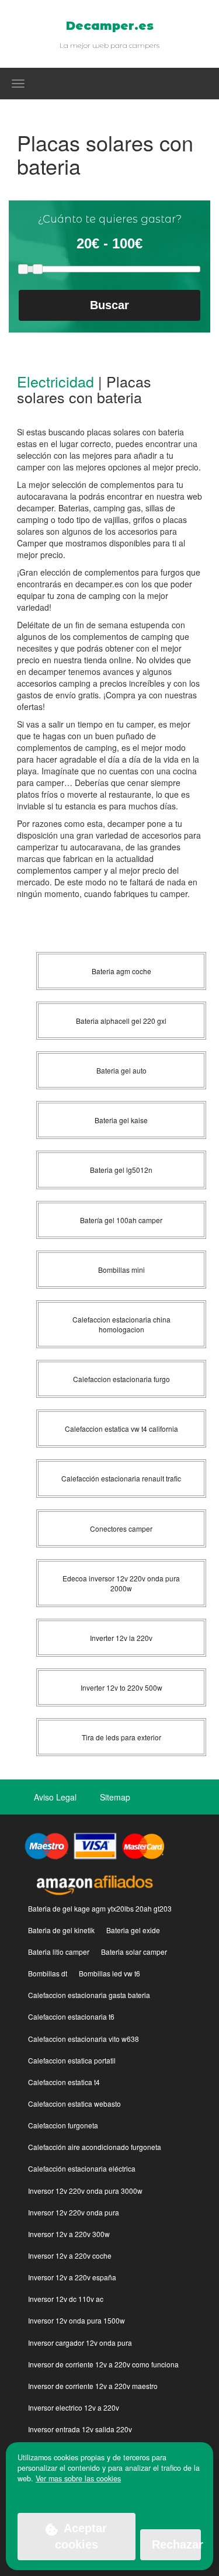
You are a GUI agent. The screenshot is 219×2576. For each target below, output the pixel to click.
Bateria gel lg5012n (121, 1170)
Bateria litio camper (59, 1952)
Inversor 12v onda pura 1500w (77, 2320)
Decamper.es (110, 26)
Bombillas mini (121, 1270)
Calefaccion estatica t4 (64, 2082)
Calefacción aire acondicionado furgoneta (95, 2147)
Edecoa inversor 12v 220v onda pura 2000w (121, 1583)
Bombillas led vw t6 (109, 1973)
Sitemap (115, 1797)
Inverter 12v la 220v (121, 1638)
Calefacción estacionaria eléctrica (82, 2168)
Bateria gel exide (133, 1930)
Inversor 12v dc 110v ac (66, 2299)
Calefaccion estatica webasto (74, 2104)
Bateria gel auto (121, 1070)
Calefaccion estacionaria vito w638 (84, 2039)
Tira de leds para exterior (121, 1737)
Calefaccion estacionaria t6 (71, 2016)
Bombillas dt (48, 1973)
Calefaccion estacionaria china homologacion (121, 1324)
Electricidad (55, 381)
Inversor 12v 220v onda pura (74, 2212)
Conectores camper (121, 1528)
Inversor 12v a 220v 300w (69, 2234)
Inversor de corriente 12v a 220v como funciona (103, 2364)
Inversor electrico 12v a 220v (74, 2407)
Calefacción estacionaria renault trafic (121, 1478)
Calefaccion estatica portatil (72, 2060)
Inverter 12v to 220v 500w (121, 1687)
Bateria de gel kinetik (61, 1930)
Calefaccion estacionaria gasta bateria (89, 1995)
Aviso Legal (55, 1797)
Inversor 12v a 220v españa (72, 2277)
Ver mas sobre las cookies (78, 2478)
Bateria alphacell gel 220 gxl (121, 1021)
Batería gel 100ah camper (121, 1220)
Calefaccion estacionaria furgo (121, 1379)
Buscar (109, 305)
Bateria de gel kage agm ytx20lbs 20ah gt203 (100, 1908)
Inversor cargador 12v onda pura (80, 2343)
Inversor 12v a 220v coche (70, 2255)
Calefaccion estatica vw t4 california (121, 1429)
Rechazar (176, 2544)
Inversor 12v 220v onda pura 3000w (85, 2191)
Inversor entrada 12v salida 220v (80, 2429)
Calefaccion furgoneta (63, 2125)
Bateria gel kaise (121, 1120)
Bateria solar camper (134, 1952)
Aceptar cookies (81, 2537)
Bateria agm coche (121, 971)
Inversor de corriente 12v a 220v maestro (93, 2386)
